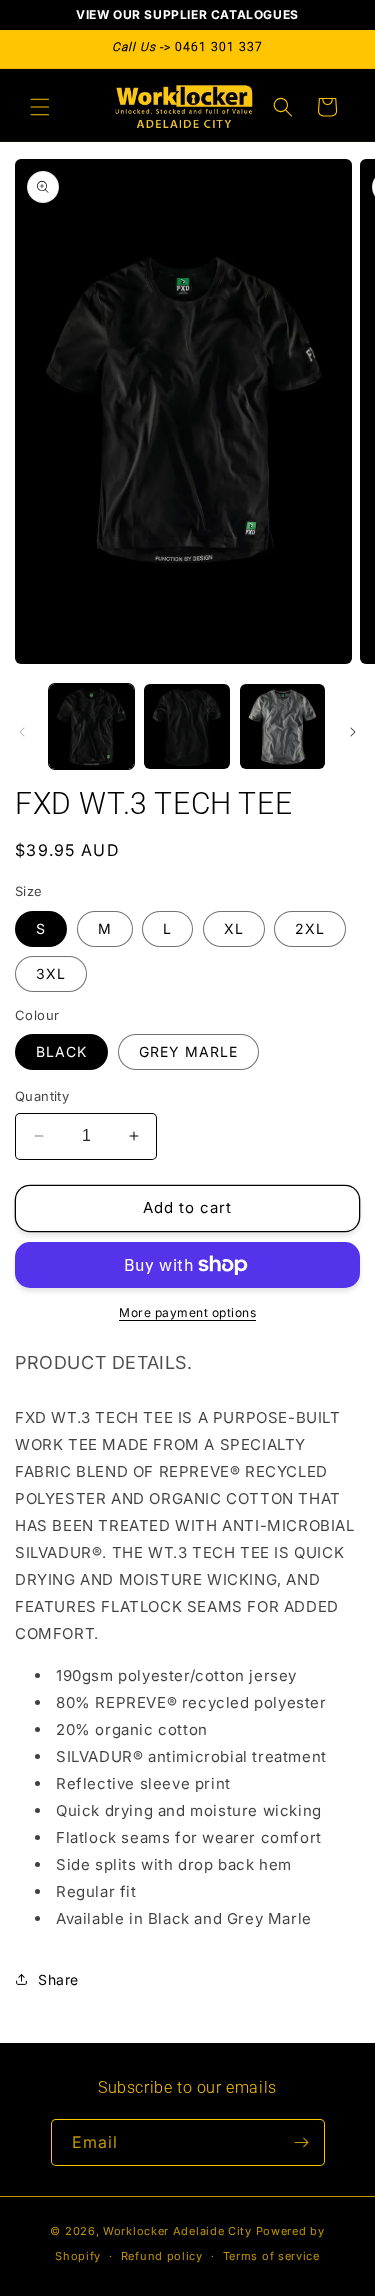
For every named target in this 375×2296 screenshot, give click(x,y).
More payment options (187, 1312)
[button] (40, 107)
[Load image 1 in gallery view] (91, 726)
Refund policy (162, 2256)
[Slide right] (353, 732)
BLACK (61, 1051)
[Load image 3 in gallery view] (282, 726)
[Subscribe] (302, 2142)
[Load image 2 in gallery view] (186, 726)
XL (234, 928)
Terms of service (271, 2256)
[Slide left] (22, 732)
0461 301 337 (219, 47)
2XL (310, 928)
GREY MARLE (188, 1051)
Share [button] (58, 1979)
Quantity (42, 1096)
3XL (51, 973)
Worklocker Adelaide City (177, 2231)
